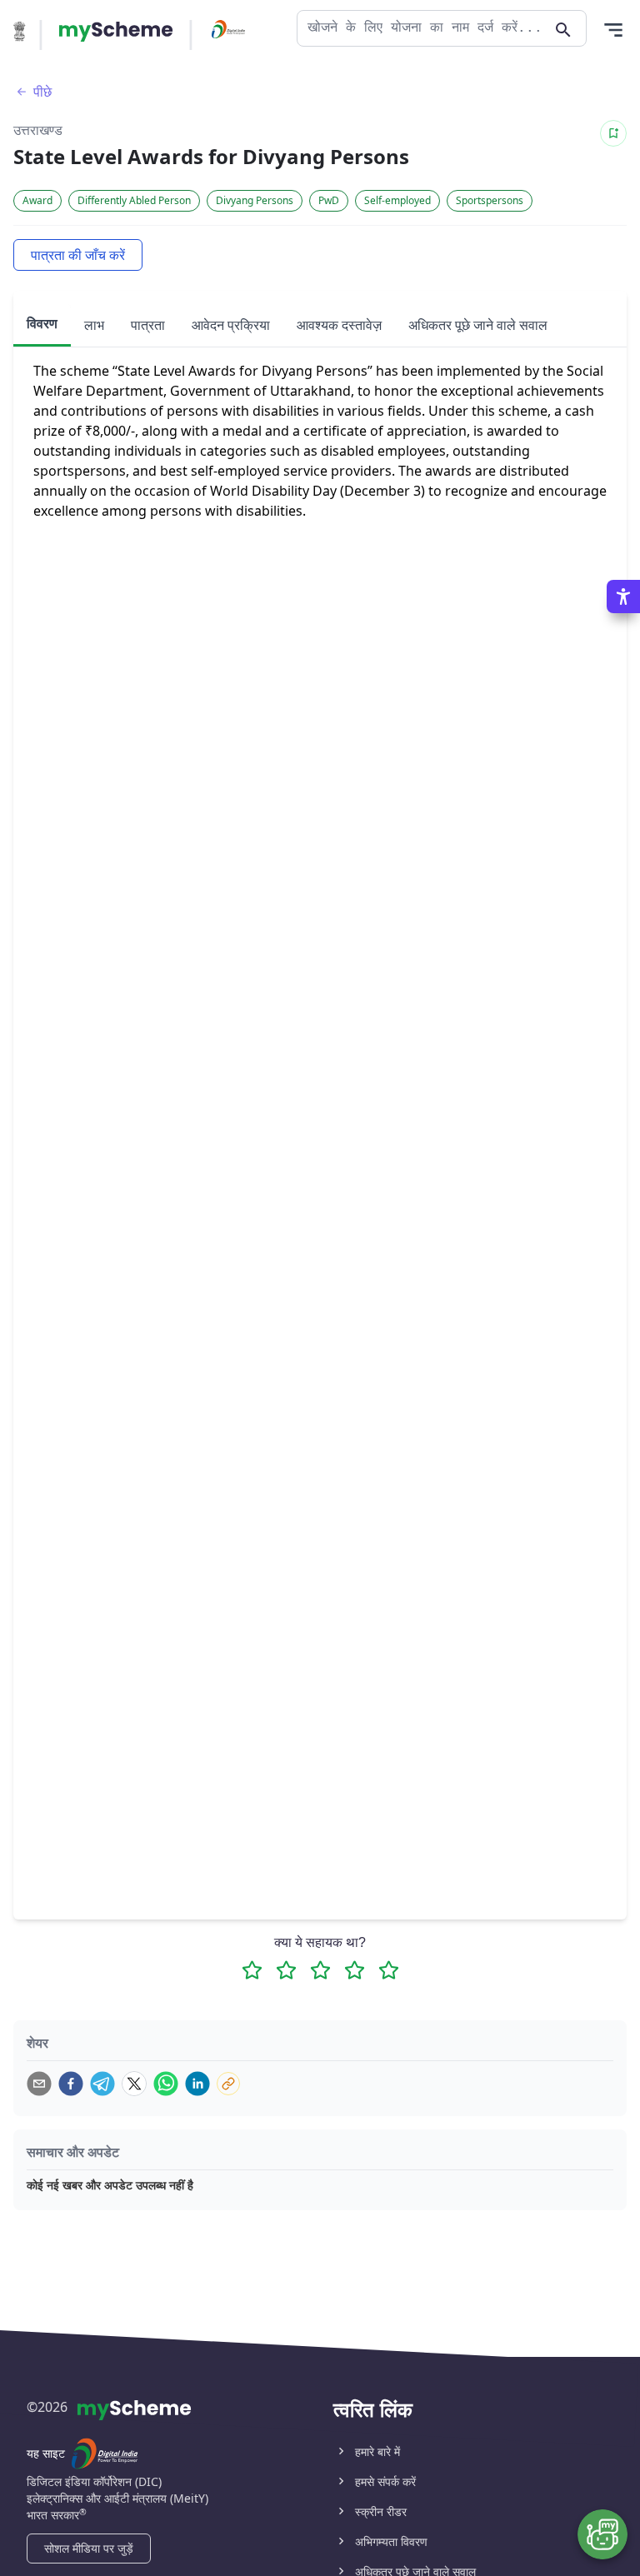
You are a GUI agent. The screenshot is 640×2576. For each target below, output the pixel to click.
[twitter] (134, 2084)
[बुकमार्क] (613, 133)
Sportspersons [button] (490, 200)
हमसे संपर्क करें (385, 2481)
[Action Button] (116, 32)
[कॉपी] (228, 2084)
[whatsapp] (166, 2084)
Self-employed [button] (397, 200)
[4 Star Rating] (355, 1970)
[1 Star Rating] (252, 1970)
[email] (39, 2084)
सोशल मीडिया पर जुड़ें (89, 2548)
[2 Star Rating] (286, 1970)
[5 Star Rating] (389, 1970)
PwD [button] (329, 200)
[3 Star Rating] (320, 1970)
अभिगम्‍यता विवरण (391, 2541)
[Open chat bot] (602, 2534)
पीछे (42, 92)
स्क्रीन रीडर (381, 2511)
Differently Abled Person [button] (134, 200)
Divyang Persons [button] (255, 200)
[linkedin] (197, 2084)
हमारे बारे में (377, 2451)
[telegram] (102, 2084)
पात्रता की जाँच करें (78, 255)
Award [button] (37, 200)
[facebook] (71, 2084)
